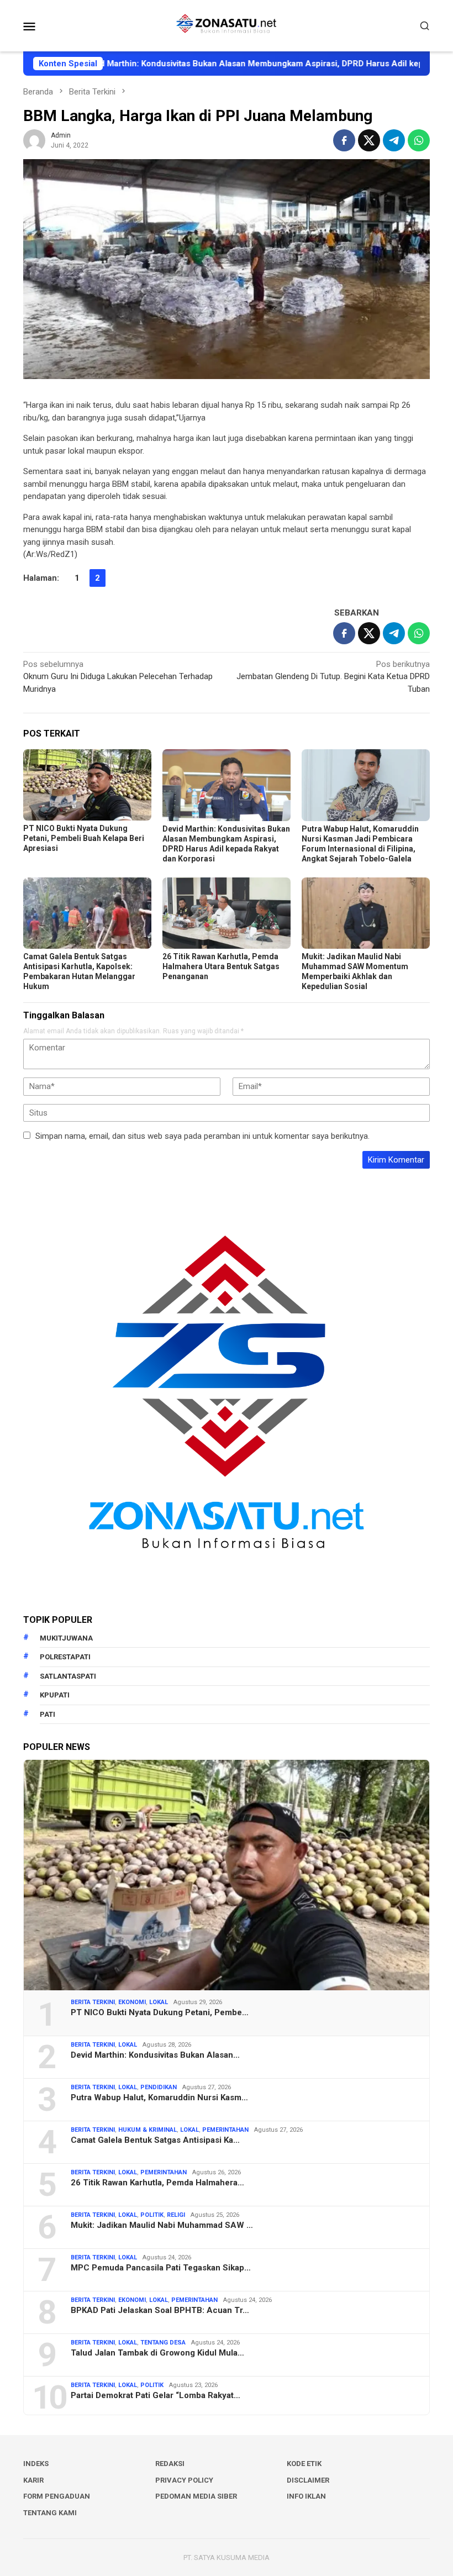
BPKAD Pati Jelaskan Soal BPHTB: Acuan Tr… (160, 2310)
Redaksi (170, 2464)
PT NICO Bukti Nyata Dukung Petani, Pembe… (160, 2012)
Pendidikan (159, 2087)
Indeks (36, 2464)
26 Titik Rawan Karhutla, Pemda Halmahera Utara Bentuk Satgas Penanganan (221, 966)
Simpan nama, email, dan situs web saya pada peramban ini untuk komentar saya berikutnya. (202, 1136)
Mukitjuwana (66, 1638)
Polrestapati (65, 1657)
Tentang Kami (50, 2513)
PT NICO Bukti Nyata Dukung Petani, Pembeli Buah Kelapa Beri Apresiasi (84, 838)
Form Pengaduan (57, 2496)
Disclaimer (308, 2480)
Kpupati (55, 1695)
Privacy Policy (184, 2480)
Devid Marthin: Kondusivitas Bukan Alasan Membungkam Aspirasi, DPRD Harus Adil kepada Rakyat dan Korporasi (225, 64)
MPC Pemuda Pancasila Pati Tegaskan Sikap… (161, 2268)
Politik (152, 2215)
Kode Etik (304, 2464)
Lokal (159, 2002)
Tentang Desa (163, 2343)
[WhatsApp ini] (419, 140)
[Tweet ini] (369, 140)
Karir (33, 2480)
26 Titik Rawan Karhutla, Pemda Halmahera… (157, 2183)
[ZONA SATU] (226, 25)
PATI (48, 1714)
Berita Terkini (93, 2002)
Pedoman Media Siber (196, 2496)
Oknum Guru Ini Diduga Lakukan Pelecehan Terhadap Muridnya (118, 677)
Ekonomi (132, 2002)
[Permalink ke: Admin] (34, 140)
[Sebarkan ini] (344, 140)
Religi (176, 2215)
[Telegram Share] (394, 140)
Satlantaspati (68, 1676)
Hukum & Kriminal (148, 2130)
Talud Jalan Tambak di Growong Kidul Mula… (157, 2353)
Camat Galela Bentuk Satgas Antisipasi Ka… (155, 2140)
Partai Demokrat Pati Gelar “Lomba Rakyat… (156, 2395)
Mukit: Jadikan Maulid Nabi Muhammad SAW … (162, 2225)
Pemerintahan (225, 2130)
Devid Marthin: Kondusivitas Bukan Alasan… (155, 2055)
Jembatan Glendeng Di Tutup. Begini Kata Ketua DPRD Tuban (333, 677)
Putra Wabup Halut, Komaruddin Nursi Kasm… (159, 2097)
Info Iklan (306, 2496)
